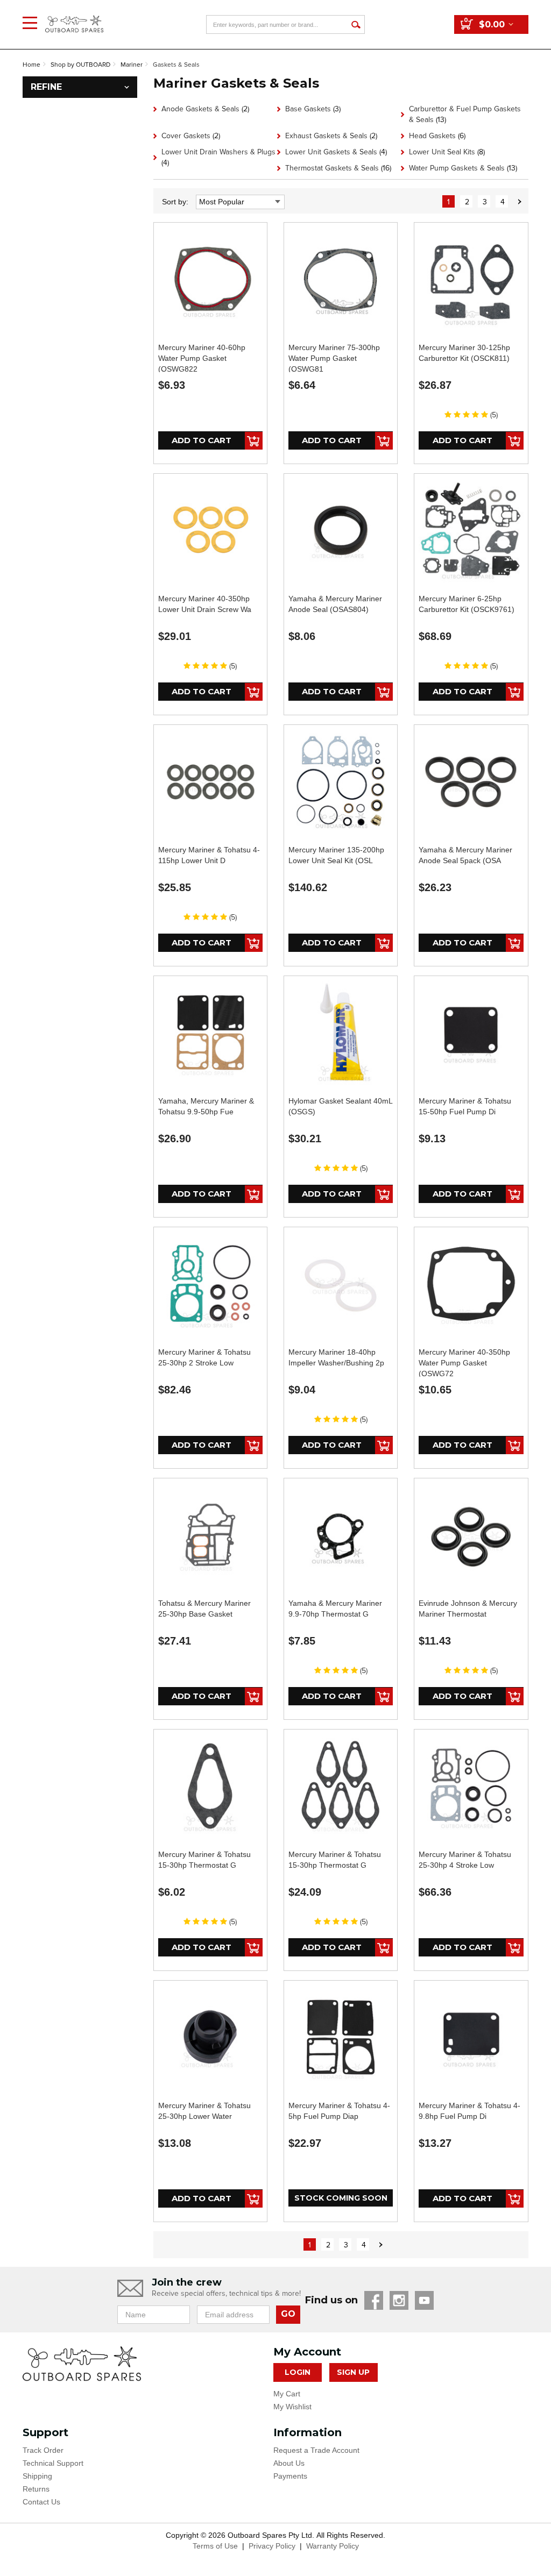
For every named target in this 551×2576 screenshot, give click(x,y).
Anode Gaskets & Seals (205, 109)
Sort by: (175, 202)
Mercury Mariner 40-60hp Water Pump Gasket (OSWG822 (202, 358)
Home (31, 65)
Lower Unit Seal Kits (447, 152)
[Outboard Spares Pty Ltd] (74, 16)
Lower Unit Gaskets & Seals (336, 152)
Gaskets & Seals (176, 65)
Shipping (37, 2476)
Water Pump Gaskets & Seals (463, 168)
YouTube (424, 2300)
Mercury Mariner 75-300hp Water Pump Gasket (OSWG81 (334, 358)
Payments (290, 2476)
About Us (289, 2463)
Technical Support (53, 2463)
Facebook (374, 2300)
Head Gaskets (437, 136)
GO (288, 2314)
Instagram (399, 2300)
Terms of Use (215, 2546)
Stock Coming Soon (341, 2198)
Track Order (43, 2450)
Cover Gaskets (191, 136)
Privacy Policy (272, 2546)
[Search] (355, 24)
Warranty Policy (333, 2546)
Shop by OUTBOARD (80, 65)
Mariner (132, 65)
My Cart (287, 2394)
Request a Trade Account (316, 2450)
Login (298, 2372)
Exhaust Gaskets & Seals (331, 136)
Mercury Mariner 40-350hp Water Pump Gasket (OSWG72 (464, 1363)
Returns (36, 2489)
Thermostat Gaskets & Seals (338, 168)
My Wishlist (292, 2407)
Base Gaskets (313, 109)
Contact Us (41, 2502)
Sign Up (353, 2372)
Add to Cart (202, 440)
